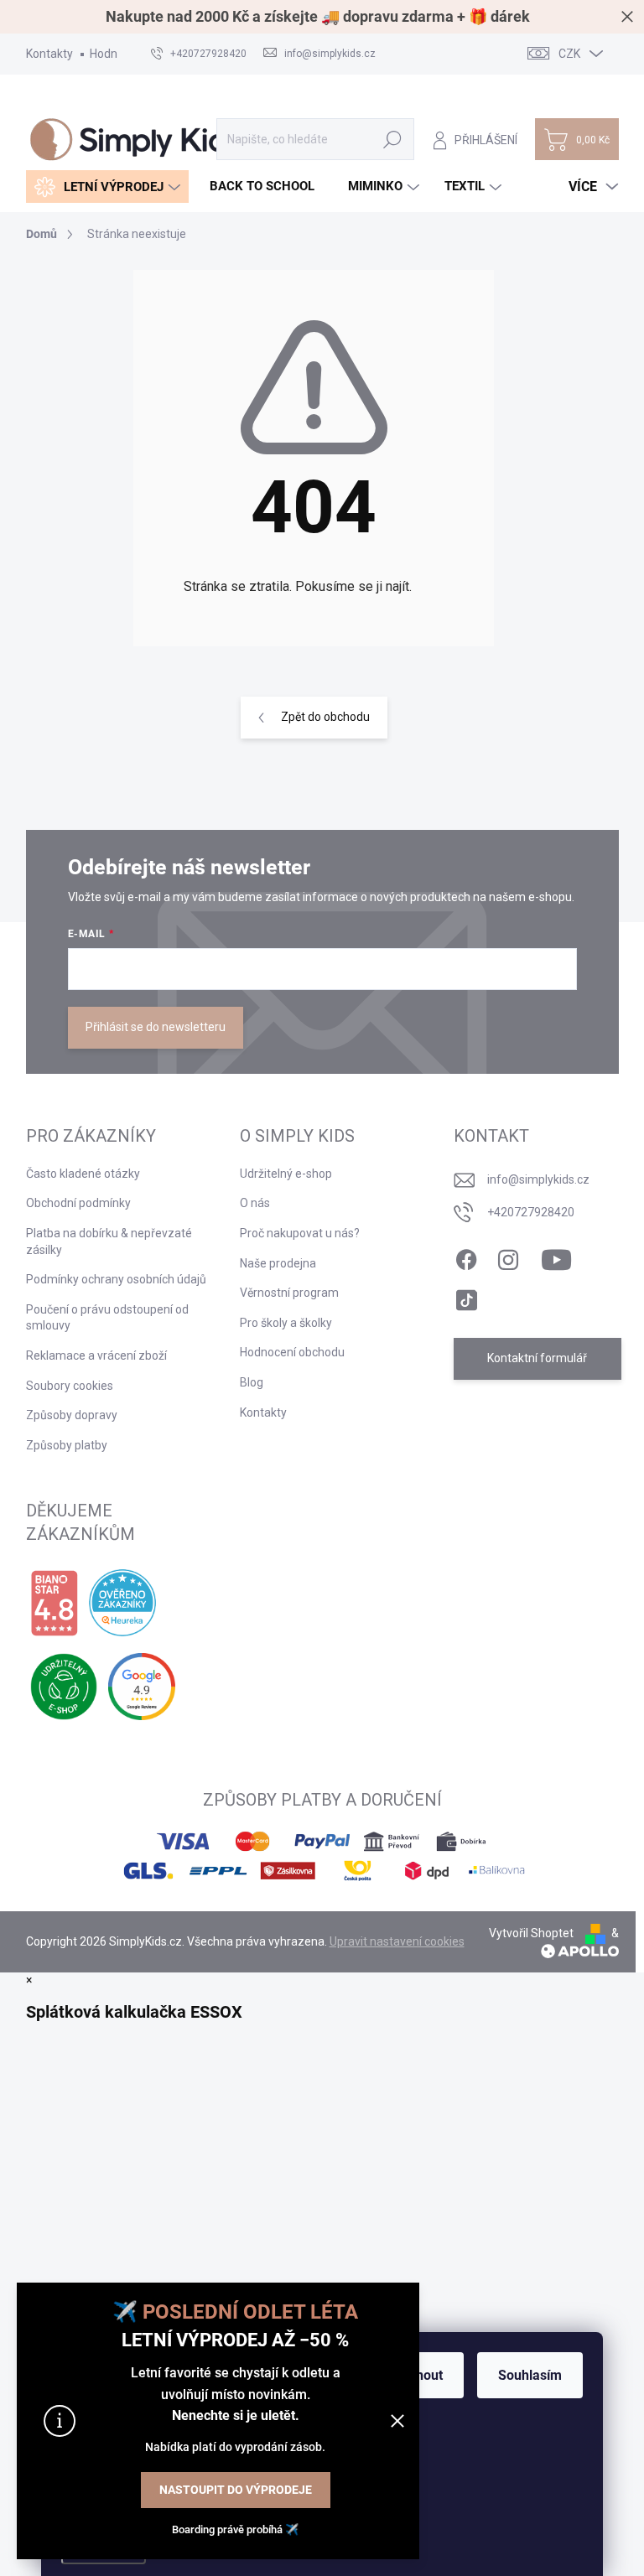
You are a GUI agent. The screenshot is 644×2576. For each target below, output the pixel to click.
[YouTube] (556, 1257)
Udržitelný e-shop (286, 1174)
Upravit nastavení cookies (397, 1941)
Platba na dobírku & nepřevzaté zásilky (109, 1241)
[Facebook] (466, 1257)
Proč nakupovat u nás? (300, 1233)
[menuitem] (107, 187)
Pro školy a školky (286, 1323)
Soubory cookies (70, 1386)
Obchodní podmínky (78, 1203)
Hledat (392, 139)
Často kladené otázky (83, 1174)
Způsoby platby (67, 1445)
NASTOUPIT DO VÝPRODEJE (236, 2490)
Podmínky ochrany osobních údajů (116, 1279)
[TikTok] (466, 1297)
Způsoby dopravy (72, 1415)
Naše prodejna (278, 1263)
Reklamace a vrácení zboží (96, 1355)
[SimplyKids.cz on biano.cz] (54, 1604)
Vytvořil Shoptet (531, 1933)
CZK (569, 54)
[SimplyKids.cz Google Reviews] (142, 1687)
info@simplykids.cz (538, 1179)
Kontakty (49, 54)
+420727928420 (531, 1212)
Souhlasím (530, 2375)
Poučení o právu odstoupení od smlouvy (107, 1318)
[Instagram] (508, 1257)
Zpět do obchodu (325, 717)
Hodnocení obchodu (292, 1352)
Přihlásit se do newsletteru (156, 1027)
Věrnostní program (289, 1293)
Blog (252, 1382)
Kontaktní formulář (537, 1358)
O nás (255, 1203)
